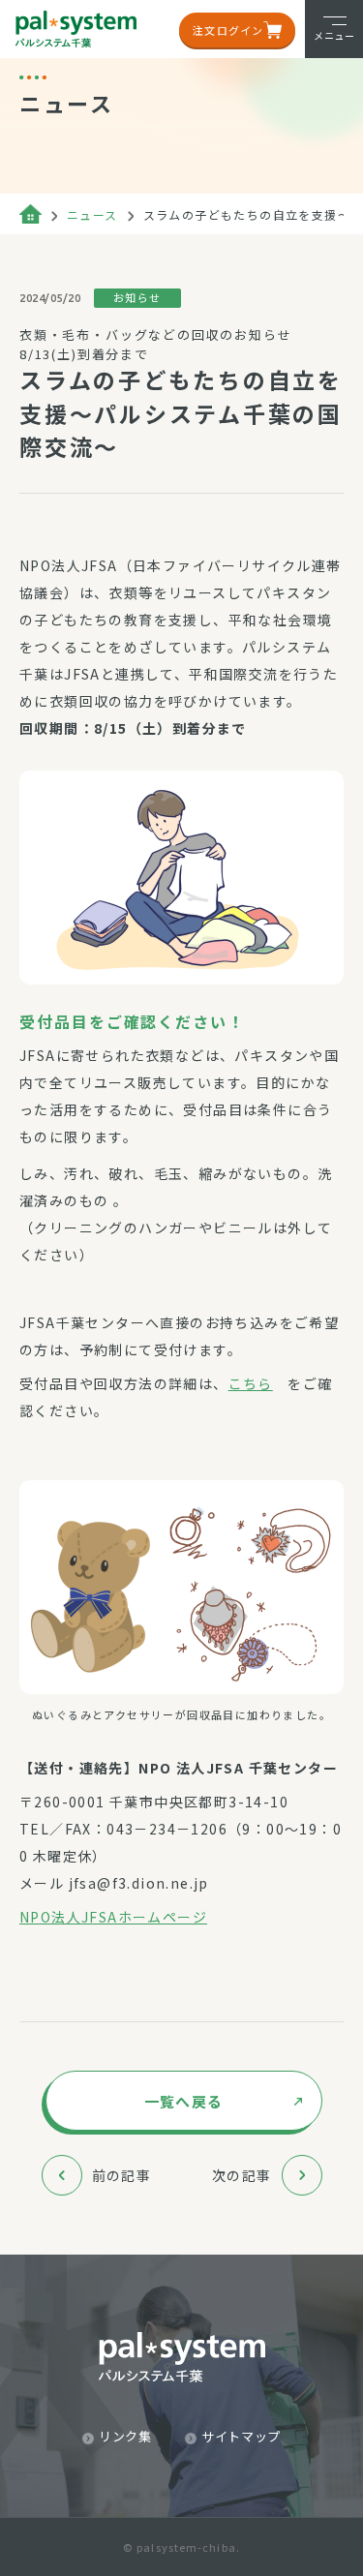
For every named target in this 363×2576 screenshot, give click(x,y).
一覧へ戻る (184, 2101)
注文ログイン (228, 30)
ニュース (92, 214)
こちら (251, 1383)
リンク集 (125, 2436)
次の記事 (242, 2175)
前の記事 (122, 2175)
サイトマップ (241, 2436)
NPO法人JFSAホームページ (113, 1917)
